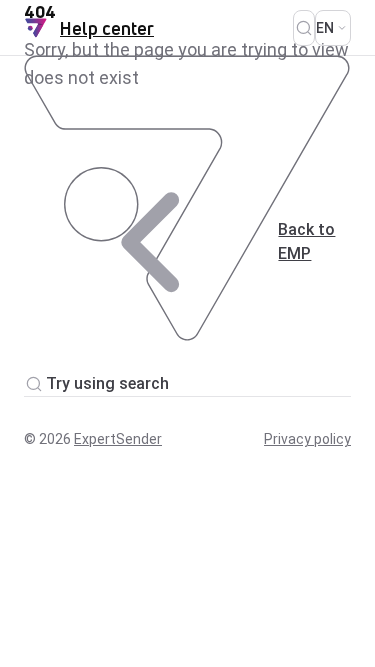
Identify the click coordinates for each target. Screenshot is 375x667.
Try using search (107, 383)
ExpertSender (118, 439)
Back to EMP (306, 241)
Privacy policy (307, 439)
